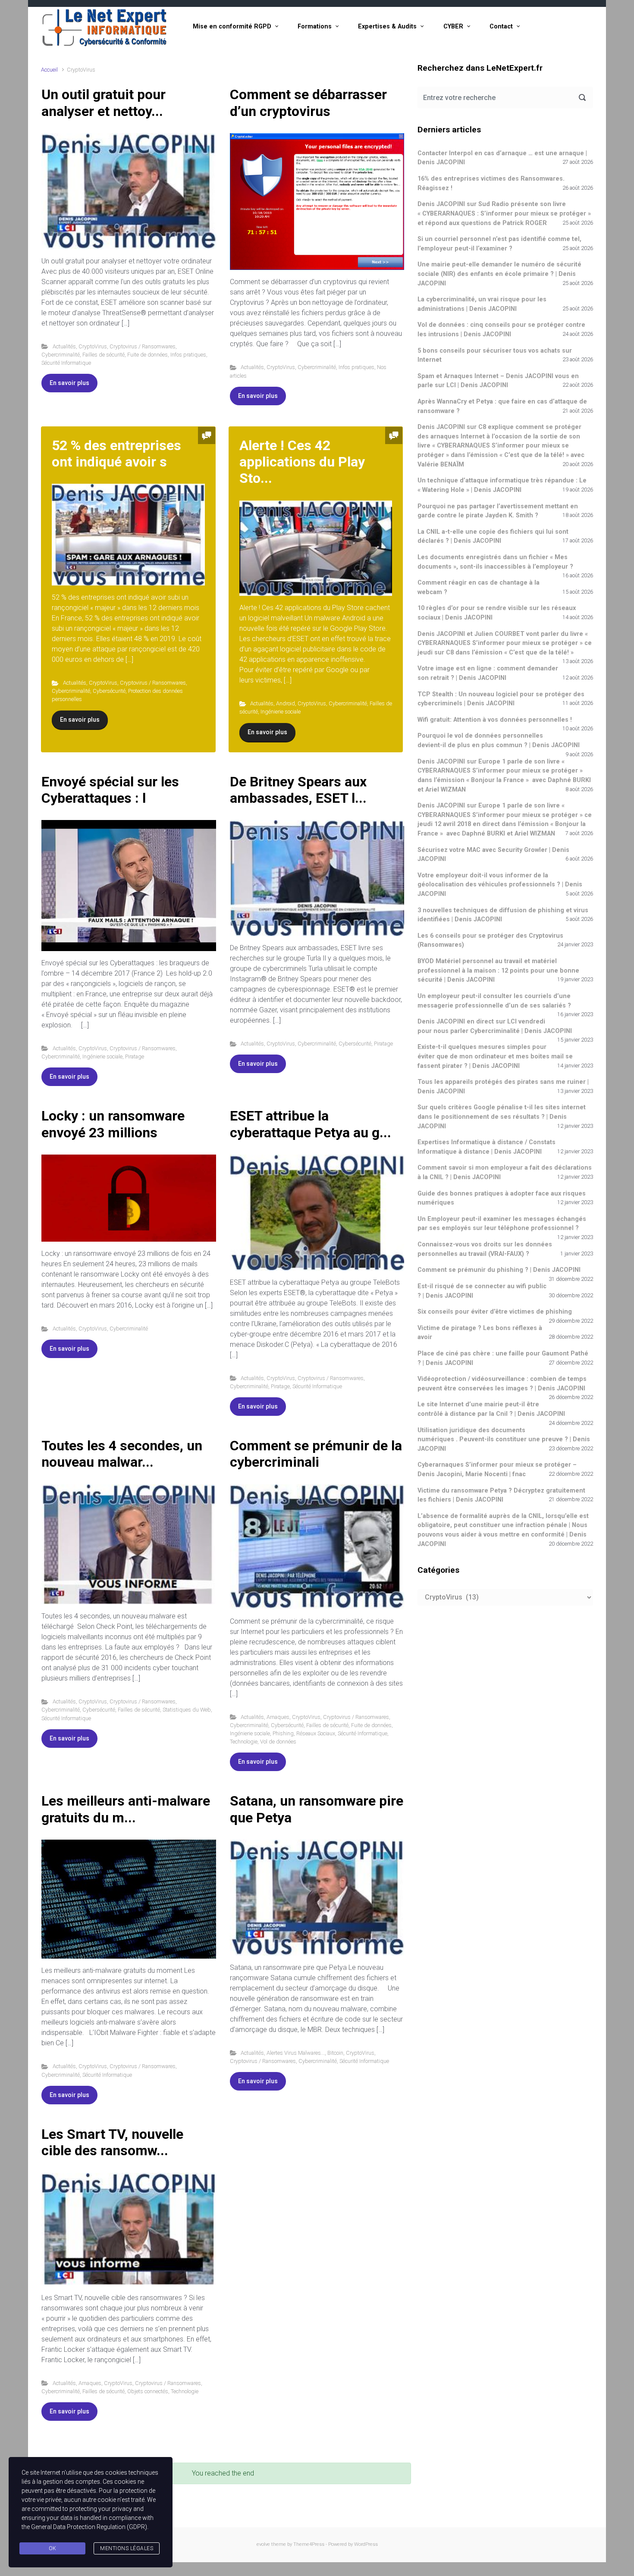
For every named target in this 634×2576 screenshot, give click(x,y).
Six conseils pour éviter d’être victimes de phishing (495, 1312)
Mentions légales (127, 2548)
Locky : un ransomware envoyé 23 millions (113, 1124)
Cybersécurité (109, 691)
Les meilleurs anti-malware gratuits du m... (126, 1809)
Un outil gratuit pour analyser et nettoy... (104, 103)
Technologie (244, 1742)
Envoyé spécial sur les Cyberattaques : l (110, 790)
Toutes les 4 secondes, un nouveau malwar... (122, 1454)
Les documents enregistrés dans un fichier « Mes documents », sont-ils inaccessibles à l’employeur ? (495, 562)
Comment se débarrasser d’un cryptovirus (308, 103)
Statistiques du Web (187, 1710)
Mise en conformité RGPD (232, 27)
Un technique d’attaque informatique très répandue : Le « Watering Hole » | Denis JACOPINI (502, 485)
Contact (501, 27)
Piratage (135, 1056)
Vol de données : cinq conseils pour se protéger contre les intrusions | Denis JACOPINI (501, 330)
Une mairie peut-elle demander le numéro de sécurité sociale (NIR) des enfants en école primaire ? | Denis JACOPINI (499, 274)
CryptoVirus (93, 346)
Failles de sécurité (104, 355)
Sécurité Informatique (66, 363)
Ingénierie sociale (281, 712)
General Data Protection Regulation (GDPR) (89, 2527)
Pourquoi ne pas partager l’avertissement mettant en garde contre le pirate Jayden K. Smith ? (498, 511)
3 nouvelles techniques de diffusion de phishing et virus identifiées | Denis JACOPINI (503, 915)
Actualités (64, 346)
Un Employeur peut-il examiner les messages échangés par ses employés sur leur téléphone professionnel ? (502, 1224)
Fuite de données (148, 355)
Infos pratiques (188, 355)
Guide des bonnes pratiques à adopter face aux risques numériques (502, 1198)
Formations (315, 27)
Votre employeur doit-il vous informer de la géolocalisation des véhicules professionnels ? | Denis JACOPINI (500, 885)
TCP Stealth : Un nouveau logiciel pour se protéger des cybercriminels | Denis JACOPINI (501, 699)
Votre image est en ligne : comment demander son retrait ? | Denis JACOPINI (488, 673)
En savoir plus (69, 383)
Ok (53, 2548)
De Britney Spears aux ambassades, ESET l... (298, 790)
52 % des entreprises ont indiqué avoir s (116, 454)
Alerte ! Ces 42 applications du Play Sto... (302, 462)
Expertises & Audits (387, 27)
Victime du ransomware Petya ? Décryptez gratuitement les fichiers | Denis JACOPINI (501, 1495)
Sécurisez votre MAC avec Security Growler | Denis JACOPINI (493, 855)
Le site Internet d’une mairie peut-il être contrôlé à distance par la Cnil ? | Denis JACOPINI (491, 1409)
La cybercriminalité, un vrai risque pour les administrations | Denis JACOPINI (482, 304)
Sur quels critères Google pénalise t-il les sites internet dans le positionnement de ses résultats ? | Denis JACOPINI (502, 1117)
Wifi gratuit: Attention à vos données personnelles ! (495, 720)
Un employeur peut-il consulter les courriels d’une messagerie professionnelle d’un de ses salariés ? (494, 1001)
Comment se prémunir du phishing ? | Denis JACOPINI (499, 1270)
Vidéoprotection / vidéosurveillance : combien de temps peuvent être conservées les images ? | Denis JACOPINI (502, 1384)
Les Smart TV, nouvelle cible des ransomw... (112, 2142)
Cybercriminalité (61, 355)
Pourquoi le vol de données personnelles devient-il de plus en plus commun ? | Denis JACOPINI (499, 740)
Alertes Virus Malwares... (296, 2053)
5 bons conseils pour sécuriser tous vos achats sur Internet (495, 355)
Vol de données (278, 1742)
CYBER (453, 27)
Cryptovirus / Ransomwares (143, 346)
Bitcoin (335, 2053)
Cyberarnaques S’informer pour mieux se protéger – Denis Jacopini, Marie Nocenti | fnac (497, 1470)
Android (286, 703)
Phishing (283, 1733)
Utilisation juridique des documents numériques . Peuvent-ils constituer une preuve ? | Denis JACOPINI (504, 1440)
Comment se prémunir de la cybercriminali (316, 1454)
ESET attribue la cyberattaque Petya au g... (311, 1124)
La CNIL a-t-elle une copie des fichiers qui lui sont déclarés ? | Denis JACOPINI (493, 537)
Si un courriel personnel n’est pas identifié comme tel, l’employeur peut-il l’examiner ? (499, 244)
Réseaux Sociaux (316, 1733)
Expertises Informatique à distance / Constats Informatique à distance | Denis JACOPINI (486, 1147)
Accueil (49, 70)
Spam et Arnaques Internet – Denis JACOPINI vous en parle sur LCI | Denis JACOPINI (498, 381)
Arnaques (278, 1717)
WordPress (366, 2544)
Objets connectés (148, 2391)
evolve (263, 2544)
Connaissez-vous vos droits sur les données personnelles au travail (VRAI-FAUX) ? (485, 1249)
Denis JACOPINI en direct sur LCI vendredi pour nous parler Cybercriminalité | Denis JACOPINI (495, 1026)
